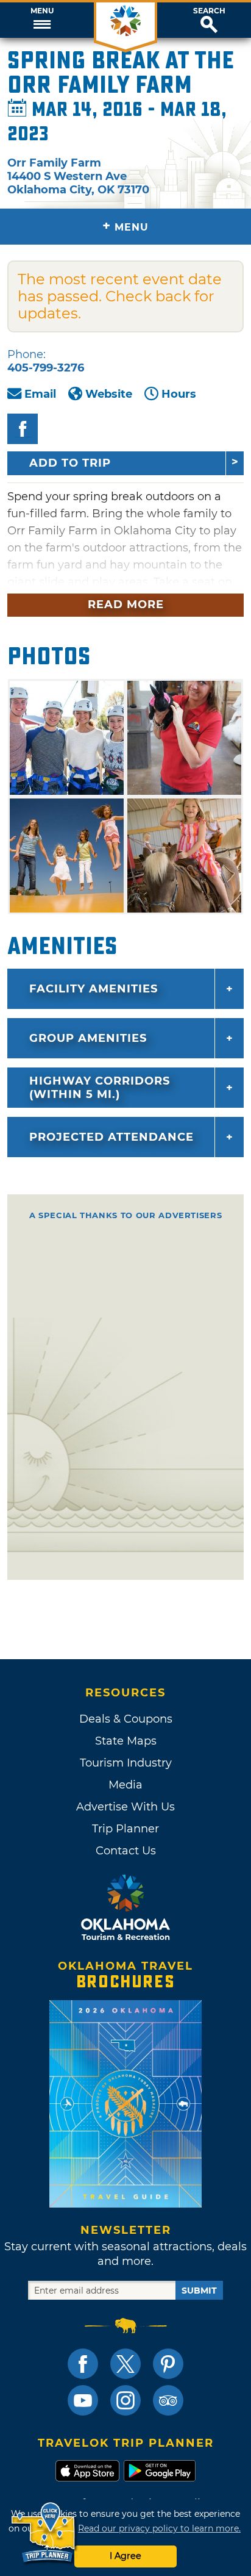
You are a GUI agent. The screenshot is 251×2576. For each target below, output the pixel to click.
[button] (42, 20)
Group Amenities (88, 1038)
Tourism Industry (126, 1763)
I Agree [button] (125, 2556)
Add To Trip (70, 463)
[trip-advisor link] (168, 2400)
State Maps (126, 1741)
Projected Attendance (111, 1137)
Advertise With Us (125, 1807)
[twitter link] (125, 2364)
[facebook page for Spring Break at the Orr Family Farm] (23, 429)
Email (40, 394)
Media (125, 1785)
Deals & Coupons (126, 1719)
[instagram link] (125, 2400)
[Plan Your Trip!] (44, 2533)
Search (209, 11)
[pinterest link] (168, 2364)
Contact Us (126, 1851)
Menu (42, 11)
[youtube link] (83, 2400)
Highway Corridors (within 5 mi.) (100, 1088)
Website (109, 394)
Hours (179, 394)
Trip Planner (125, 1829)
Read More (126, 605)
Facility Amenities (94, 989)
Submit (199, 2291)
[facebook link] (83, 2364)
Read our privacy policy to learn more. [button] (159, 2528)
